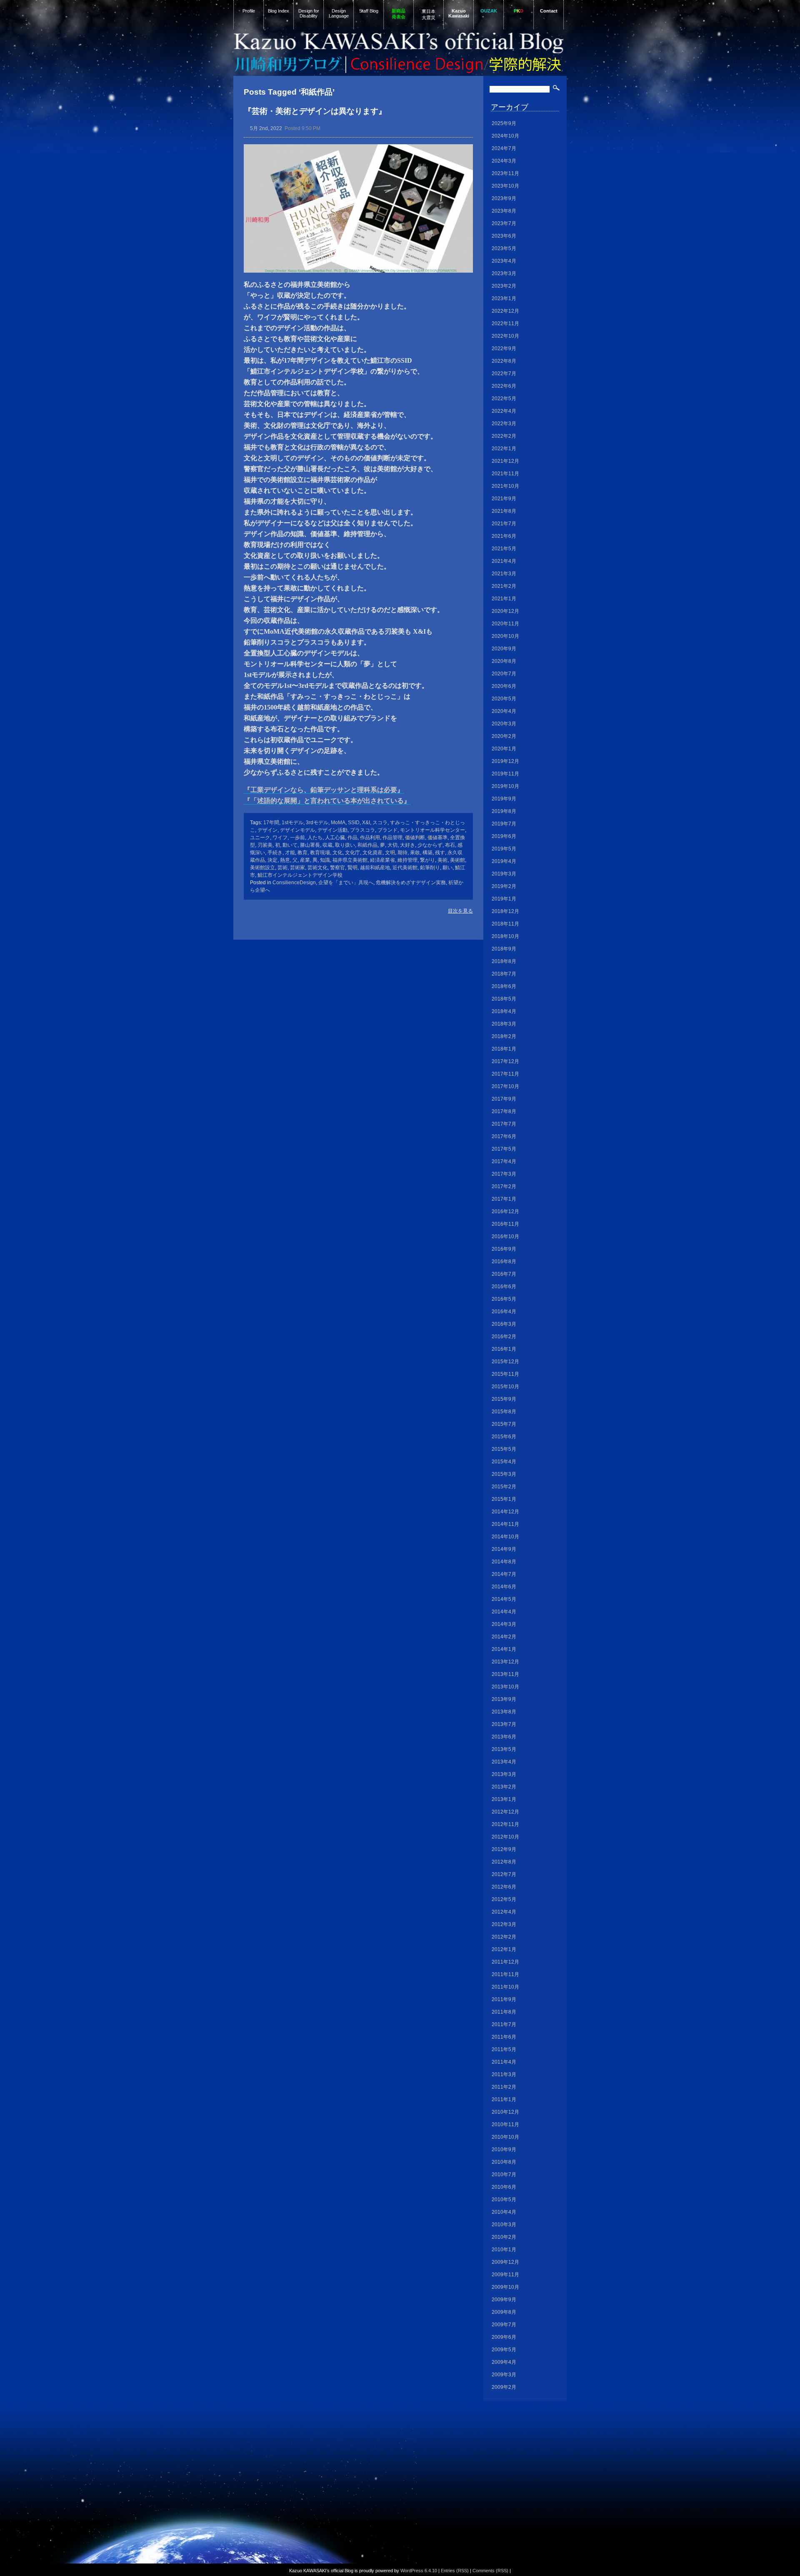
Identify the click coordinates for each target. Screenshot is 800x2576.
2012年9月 (504, 1849)
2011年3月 (504, 2074)
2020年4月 (504, 711)
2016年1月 (504, 1349)
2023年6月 (504, 236)
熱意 (285, 860)
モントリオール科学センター (432, 830)
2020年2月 (504, 736)
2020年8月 (504, 661)
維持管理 (407, 860)
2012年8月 (504, 1862)
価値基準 (437, 838)
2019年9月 (504, 799)
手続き (275, 853)
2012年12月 (505, 1812)
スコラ (380, 823)
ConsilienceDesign (294, 883)
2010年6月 (504, 2187)
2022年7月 (504, 374)
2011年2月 (504, 2087)
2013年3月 (504, 1774)
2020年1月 (504, 749)
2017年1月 (504, 1199)
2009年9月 (504, 2300)
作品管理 (392, 838)
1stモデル (292, 823)
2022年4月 (504, 411)
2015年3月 (504, 1474)
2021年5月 (504, 549)
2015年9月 (504, 1399)
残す (440, 853)
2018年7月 (504, 974)
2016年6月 (504, 1287)
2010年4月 (504, 2212)
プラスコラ (362, 830)
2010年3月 (504, 2225)
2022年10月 (505, 336)
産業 (305, 860)
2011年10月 (505, 1987)
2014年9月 (504, 1549)
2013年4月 (504, 1762)
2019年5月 (504, 849)
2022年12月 (505, 311)
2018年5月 (504, 999)
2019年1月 (504, 899)
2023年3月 (504, 273)
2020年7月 (504, 674)
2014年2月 (504, 1637)
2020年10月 (505, 636)
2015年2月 (504, 1487)
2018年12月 (505, 911)
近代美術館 (405, 868)
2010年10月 (505, 2137)
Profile (249, 11)
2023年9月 (504, 198)
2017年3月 (504, 1174)
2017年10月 (505, 1086)
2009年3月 (504, 2375)
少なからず (430, 845)
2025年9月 (504, 123)
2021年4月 (504, 561)
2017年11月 (505, 1074)
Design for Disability (309, 13)
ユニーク (260, 838)
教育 (302, 853)
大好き (407, 845)
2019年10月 (505, 786)
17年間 (271, 823)
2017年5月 (504, 1149)
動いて (290, 845)
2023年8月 (504, 211)
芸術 (282, 868)
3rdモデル (317, 823)
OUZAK (489, 11)
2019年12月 (505, 761)
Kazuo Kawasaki (459, 13)
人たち (315, 838)
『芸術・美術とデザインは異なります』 (315, 111)
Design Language (339, 13)
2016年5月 (504, 1299)
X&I (366, 823)
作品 (352, 838)
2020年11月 (505, 624)
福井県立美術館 (350, 860)
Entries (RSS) (455, 2571)
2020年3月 (504, 724)
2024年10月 (505, 136)
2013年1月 (504, 1799)
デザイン (267, 830)
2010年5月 (504, 2200)
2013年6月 (504, 1737)
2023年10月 (505, 186)
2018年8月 (504, 961)
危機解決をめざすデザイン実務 (411, 883)
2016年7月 (504, 1274)
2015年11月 (505, 1374)
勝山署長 (310, 845)
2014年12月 (505, 1512)
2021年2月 (504, 586)
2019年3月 (504, 874)
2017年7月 (504, 1124)
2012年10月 (505, 1837)
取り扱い (345, 845)
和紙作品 (367, 845)
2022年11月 (505, 324)
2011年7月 (504, 2024)
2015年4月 (504, 1462)
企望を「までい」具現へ (346, 883)
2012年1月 (504, 1949)
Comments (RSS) (490, 2571)
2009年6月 (504, 2337)
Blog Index (279, 11)
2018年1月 (504, 1049)
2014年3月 (504, 1624)
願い (447, 868)
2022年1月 (504, 449)
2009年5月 (504, 2350)
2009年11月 (505, 2275)
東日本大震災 (429, 14)
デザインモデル (297, 830)
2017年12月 (505, 1061)
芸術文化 (317, 868)
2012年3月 (504, 1924)
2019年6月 (504, 836)
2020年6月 (504, 686)
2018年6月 (504, 986)
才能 (290, 853)
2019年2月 (504, 886)
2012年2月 (504, 1937)
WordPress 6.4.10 (419, 2571)
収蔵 (327, 845)
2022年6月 (504, 386)
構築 (427, 853)
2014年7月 (504, 1574)
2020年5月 (504, 699)
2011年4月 (504, 2062)
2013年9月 (504, 1699)
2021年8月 (504, 511)
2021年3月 (504, 574)
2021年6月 (504, 536)
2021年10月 (505, 486)
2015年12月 (505, 1362)
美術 (442, 860)
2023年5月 (504, 248)
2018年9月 (504, 949)
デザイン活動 (332, 830)
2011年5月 (504, 2049)
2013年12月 (505, 1662)
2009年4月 (504, 2362)
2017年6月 (504, 1136)
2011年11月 (505, 1974)
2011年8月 (504, 2012)
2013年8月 (504, 1712)
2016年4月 (504, 1312)
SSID (354, 823)
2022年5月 (504, 399)
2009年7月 (504, 2325)
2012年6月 (504, 1887)
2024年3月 (504, 161)
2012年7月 (504, 1874)
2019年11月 (505, 774)
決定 (272, 860)
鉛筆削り (430, 868)
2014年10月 (505, 1537)
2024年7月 (504, 148)
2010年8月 (504, 2162)
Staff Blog (369, 11)
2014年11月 (505, 1524)
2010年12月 (505, 2112)
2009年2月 (504, 2387)
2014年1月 (504, 1649)
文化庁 (352, 853)
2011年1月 (504, 2099)
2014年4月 (504, 1612)
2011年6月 (504, 2037)
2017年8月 (504, 1111)
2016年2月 (504, 1337)
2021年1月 (504, 599)
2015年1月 (504, 1499)
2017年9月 (504, 1099)
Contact (549, 11)
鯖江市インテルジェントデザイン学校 (300, 875)
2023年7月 (504, 223)
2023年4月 (504, 261)
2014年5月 (504, 1599)
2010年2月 (504, 2237)
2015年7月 (504, 1424)
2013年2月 (504, 1787)
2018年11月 (505, 924)
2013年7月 (504, 1724)
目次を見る (460, 911)
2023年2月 (504, 286)
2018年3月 (504, 1024)
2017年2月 (504, 1186)
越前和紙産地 (375, 868)
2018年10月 (505, 936)
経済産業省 (382, 860)
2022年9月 (504, 349)
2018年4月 (504, 1011)
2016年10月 (505, 1237)
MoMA (338, 823)
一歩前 (297, 838)
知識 (325, 860)
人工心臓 (335, 838)
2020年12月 (505, 611)
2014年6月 (504, 1587)
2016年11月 (505, 1224)
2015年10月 (505, 1387)
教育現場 (320, 853)
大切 (392, 845)
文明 (390, 853)
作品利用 (370, 838)
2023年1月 (504, 298)
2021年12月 (505, 461)
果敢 (415, 853)
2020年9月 (504, 649)
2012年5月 (504, 1899)
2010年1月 (504, 2250)
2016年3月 (504, 1324)
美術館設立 (262, 868)
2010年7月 (504, 2175)
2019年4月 (504, 861)
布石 (450, 845)
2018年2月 (504, 1036)
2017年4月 (504, 1161)
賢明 (352, 868)
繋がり (427, 860)
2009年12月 (505, 2262)
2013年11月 (505, 1674)
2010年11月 (505, 2125)
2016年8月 (504, 1262)
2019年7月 (504, 824)
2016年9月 (504, 1249)
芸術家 (297, 868)
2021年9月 (504, 499)
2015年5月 (504, 1449)
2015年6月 (504, 1437)
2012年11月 (505, 1824)
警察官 (337, 868)
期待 (402, 853)
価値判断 (415, 838)
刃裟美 (265, 845)
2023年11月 (505, 173)
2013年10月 (505, 1687)
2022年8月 (504, 361)
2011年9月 (504, 1999)
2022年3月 (504, 424)
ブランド (387, 830)
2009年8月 (504, 2312)
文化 (337, 853)
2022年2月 (504, 436)
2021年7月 (504, 524)
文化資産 (372, 853)
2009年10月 (505, 2287)
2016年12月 (505, 1211)
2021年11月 (505, 474)
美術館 (457, 860)
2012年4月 (504, 1912)
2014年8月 (504, 1562)
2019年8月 (504, 811)
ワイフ (280, 838)
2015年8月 (504, 1412)
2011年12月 (505, 1962)
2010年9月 (504, 2150)
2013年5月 (504, 1749)
